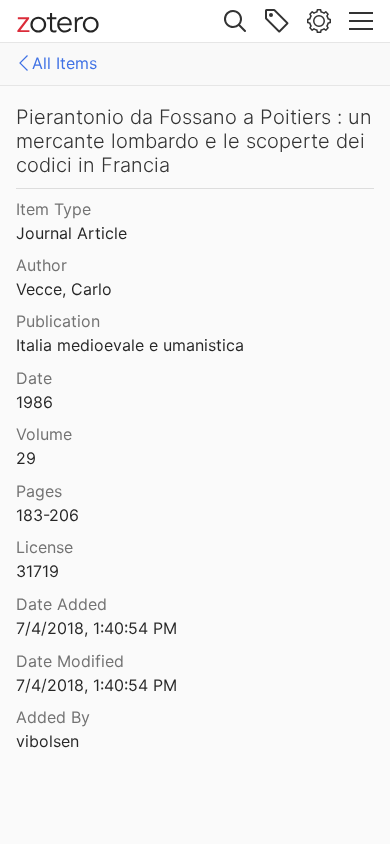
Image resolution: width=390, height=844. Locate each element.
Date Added (61, 604)
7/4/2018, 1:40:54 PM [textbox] (96, 628)
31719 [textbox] (37, 571)
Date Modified (70, 661)
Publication (58, 321)
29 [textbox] (26, 458)
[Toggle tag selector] (277, 21)
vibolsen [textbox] (47, 741)
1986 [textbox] (34, 402)
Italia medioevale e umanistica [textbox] (130, 345)
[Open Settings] (319, 21)
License (44, 547)
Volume (44, 434)
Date (34, 378)
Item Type (53, 209)
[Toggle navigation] (361, 21)
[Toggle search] (235, 21)
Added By (53, 717)
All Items (64, 63)
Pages (39, 491)
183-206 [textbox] (47, 515)
